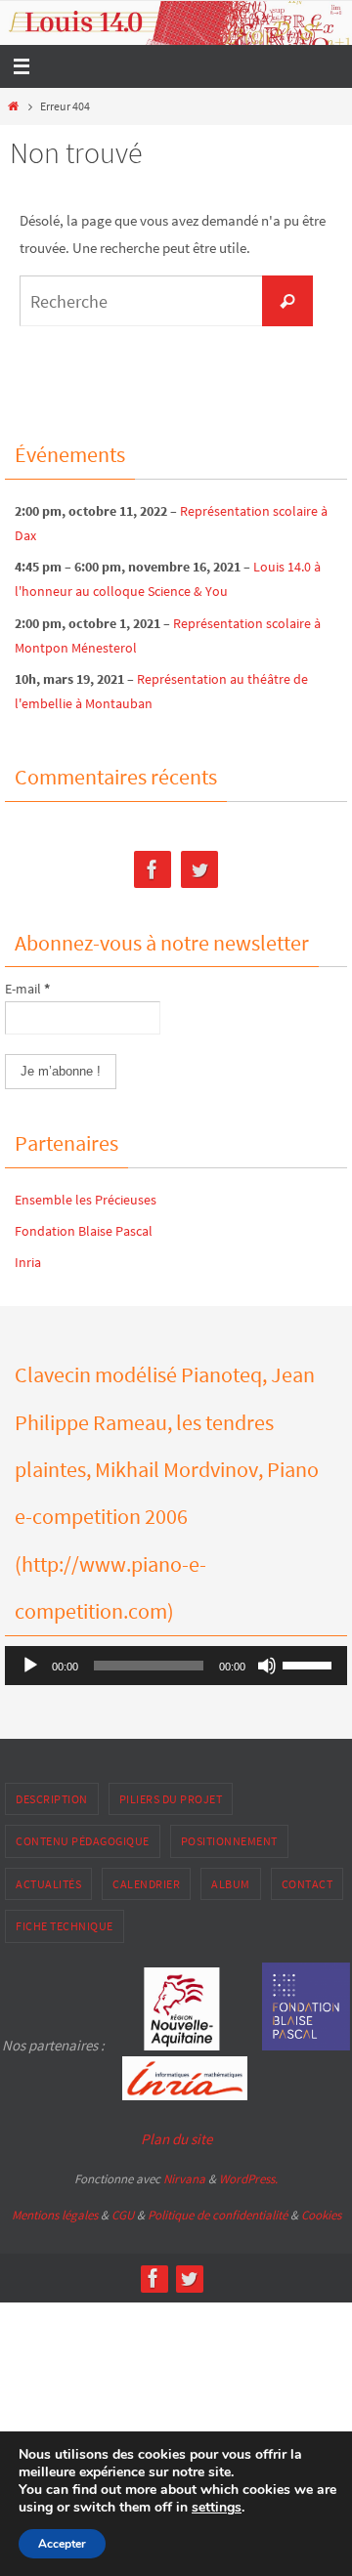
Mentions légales (55, 2215)
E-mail (27, 989)
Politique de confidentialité (218, 2215)
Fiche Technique (65, 1926)
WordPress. (248, 2179)
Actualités (48, 1884)
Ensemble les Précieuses (86, 1200)
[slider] (310, 1664)
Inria (28, 1262)
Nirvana (184, 2179)
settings (217, 2508)
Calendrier (146, 1884)
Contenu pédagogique (83, 1841)
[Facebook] (153, 870)
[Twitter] (199, 870)
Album (231, 1884)
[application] (176, 1666)
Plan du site (176, 2139)
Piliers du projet (171, 1799)
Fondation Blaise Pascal (84, 1231)
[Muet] (267, 1666)
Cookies (321, 2215)
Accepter (62, 2544)
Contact (308, 1884)
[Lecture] (30, 1666)
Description (52, 1799)
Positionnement (229, 1841)
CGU (123, 2215)
